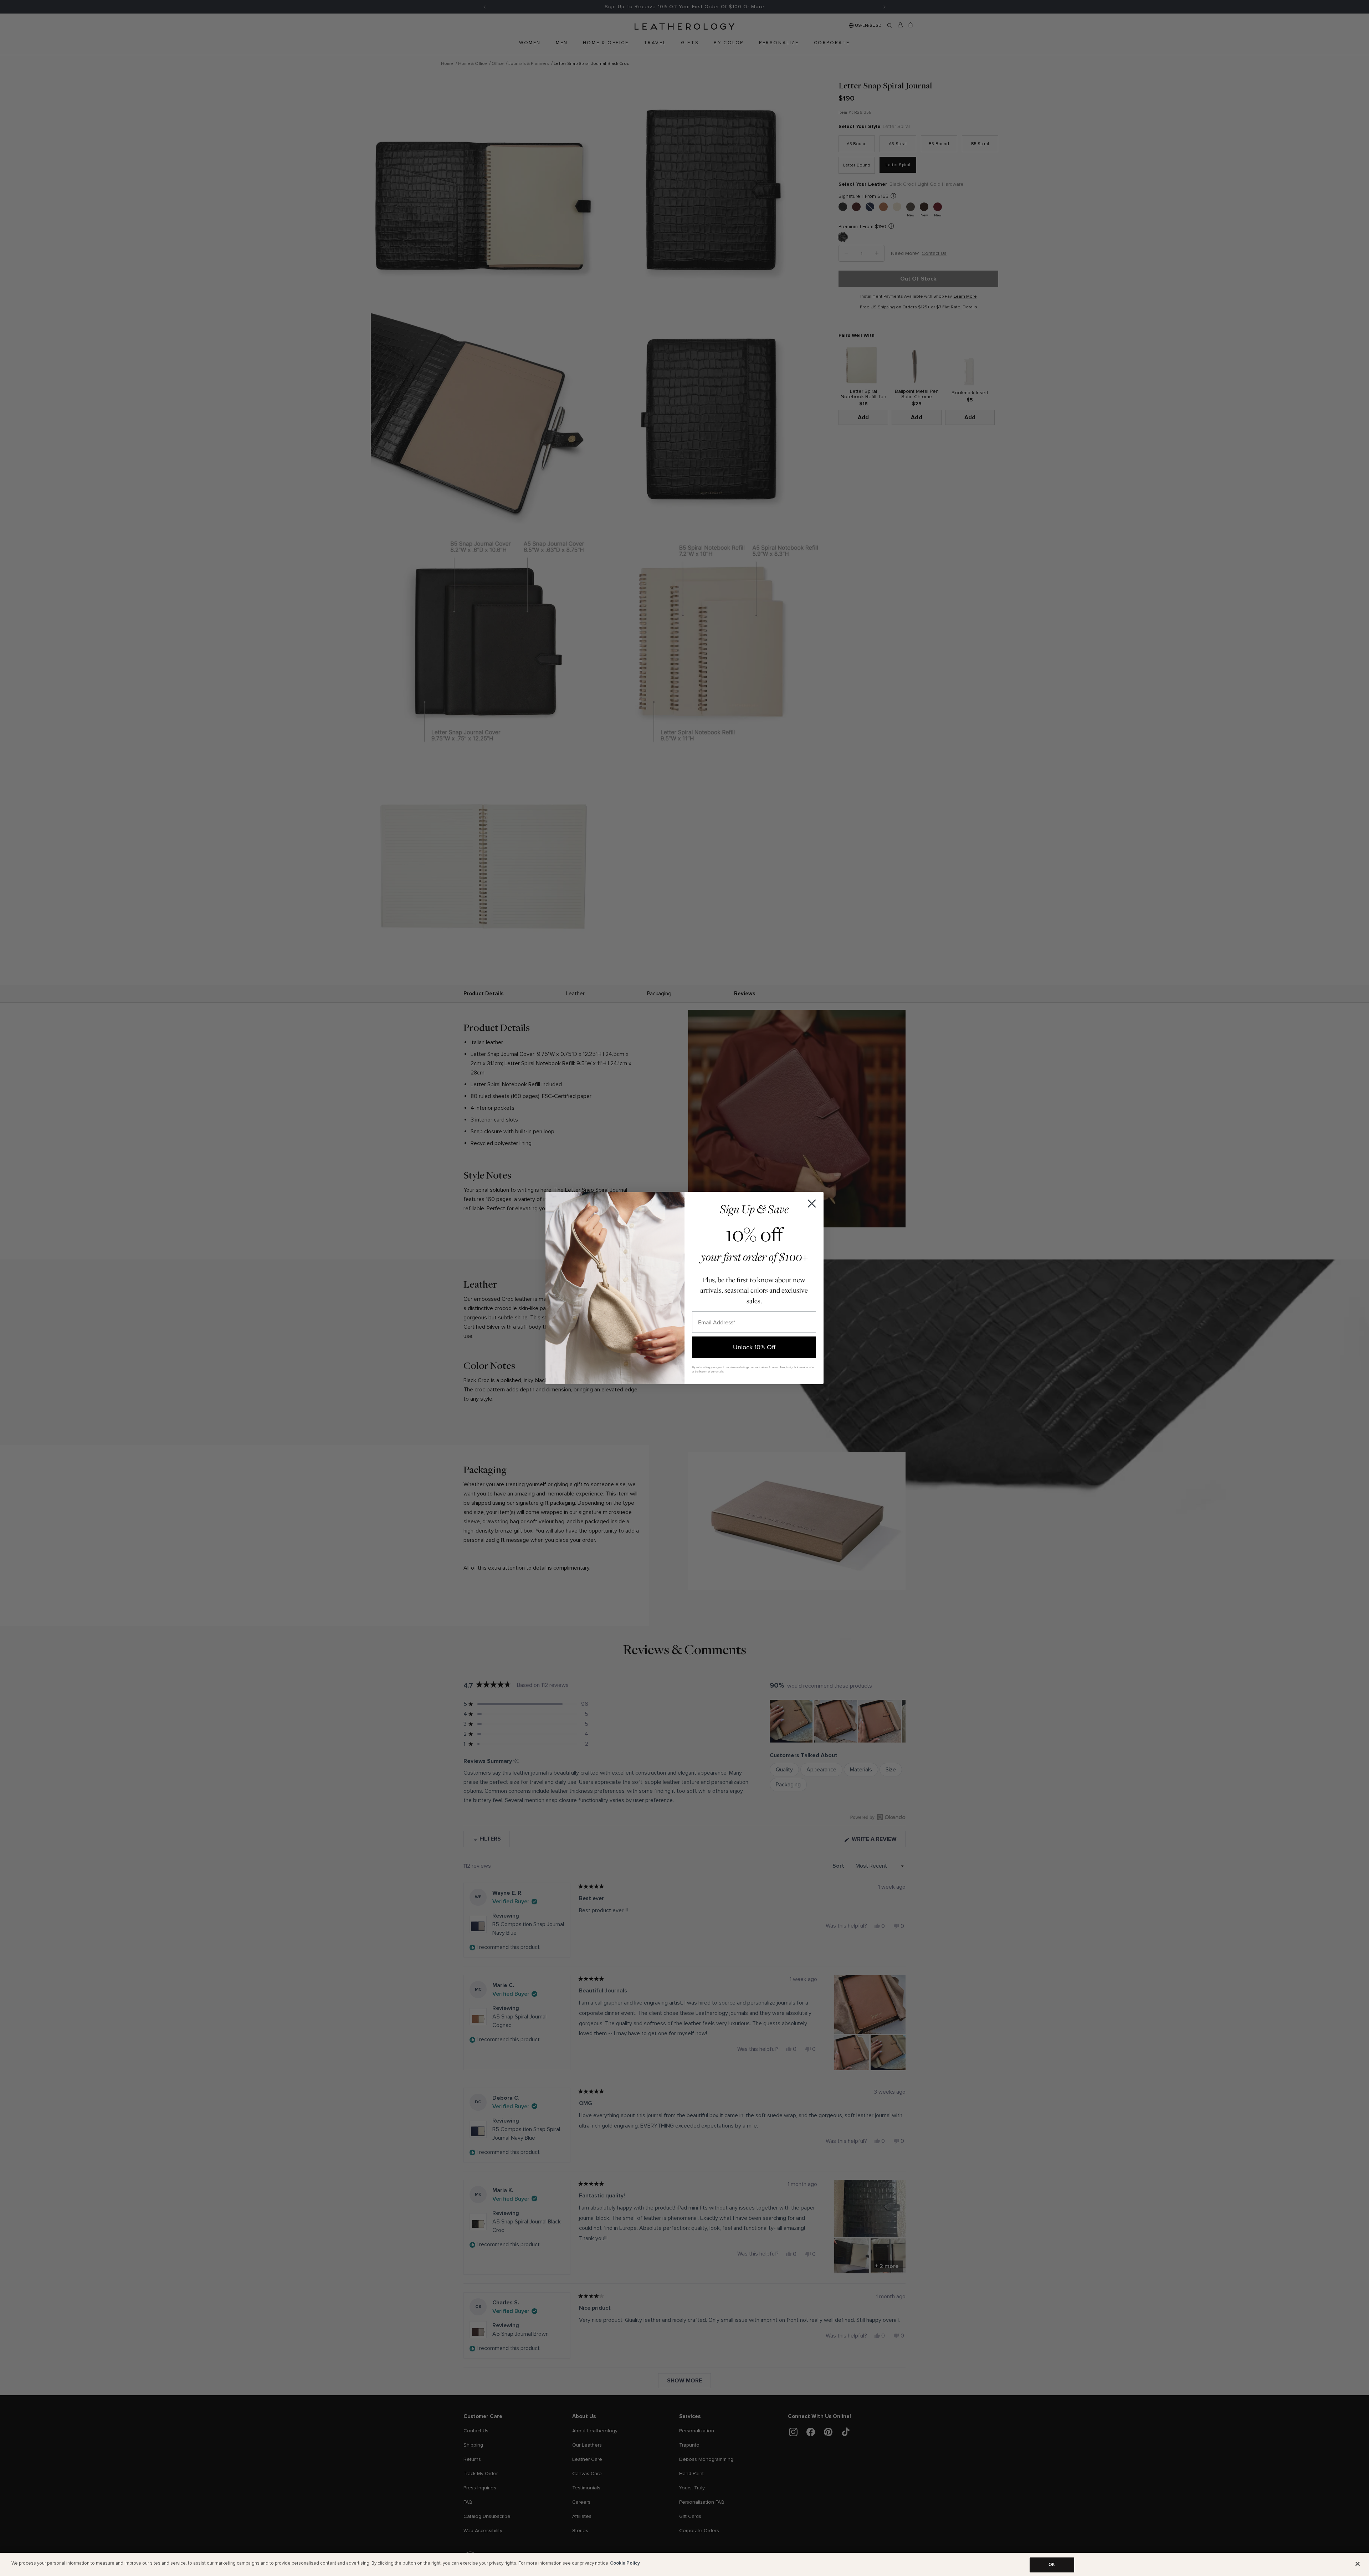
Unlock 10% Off (754, 1347)
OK (1052, 2565)
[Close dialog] (812, 1204)
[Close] (1358, 2564)
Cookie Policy (625, 2563)
